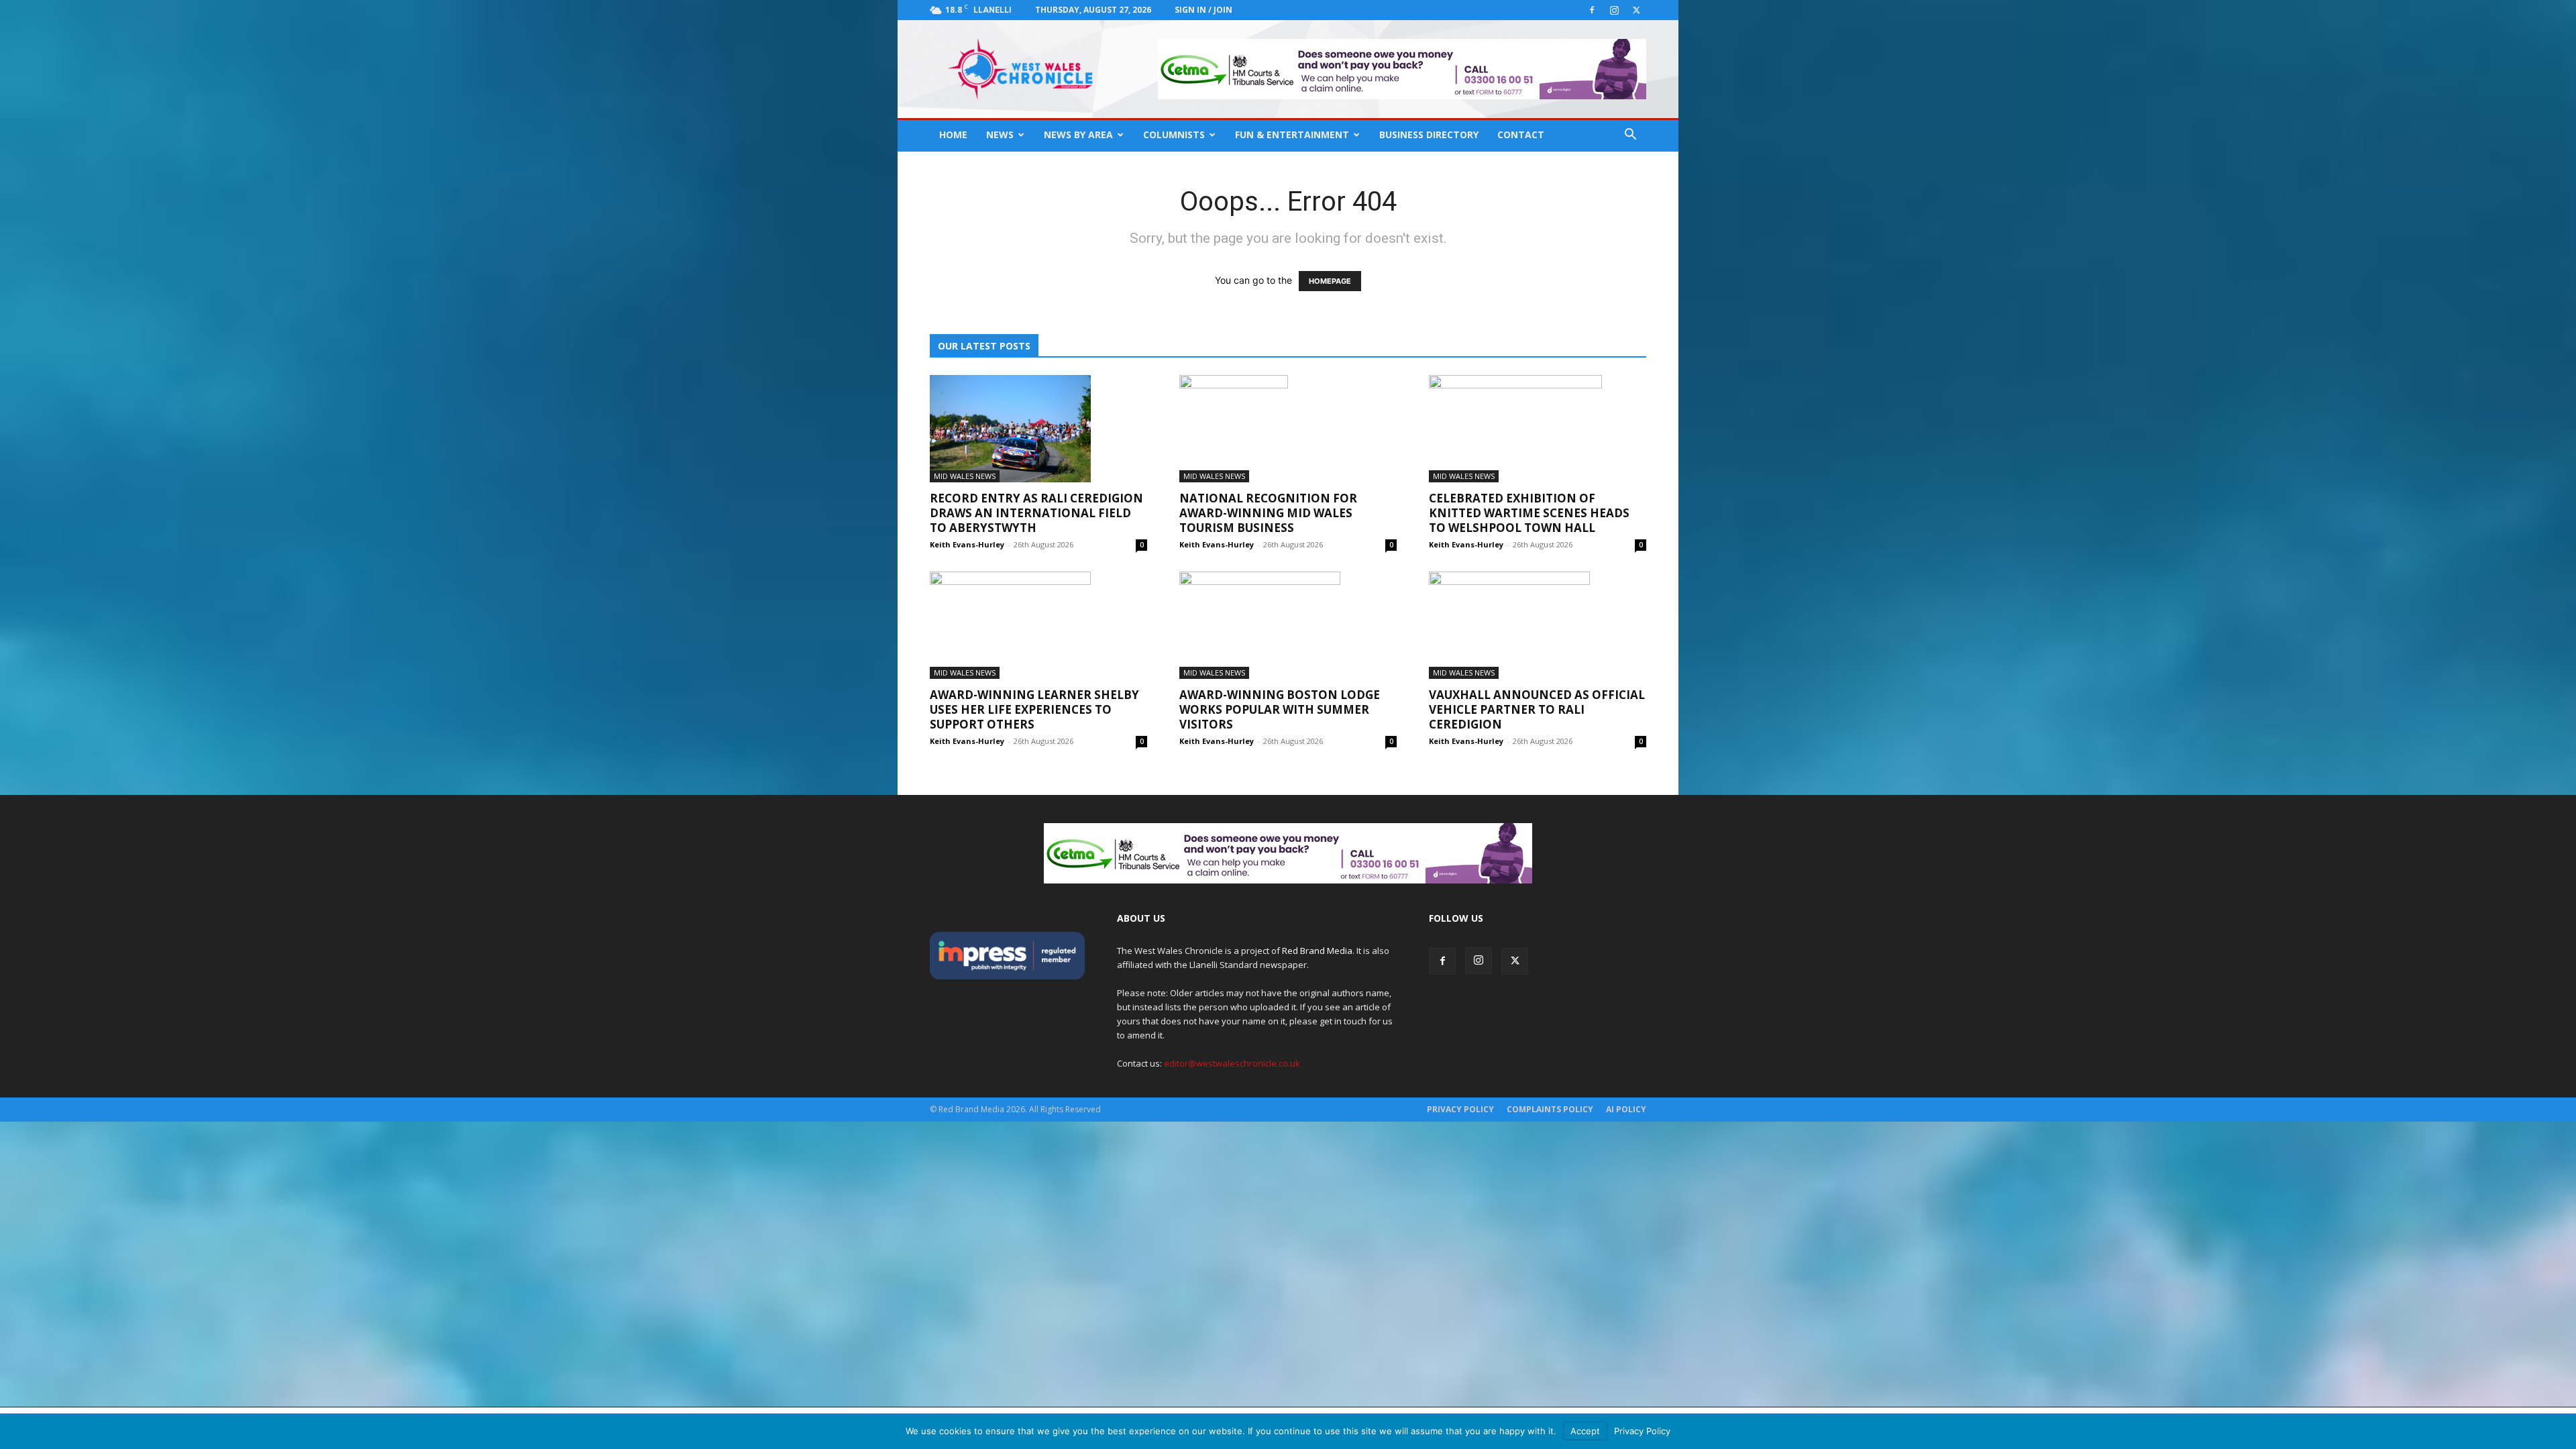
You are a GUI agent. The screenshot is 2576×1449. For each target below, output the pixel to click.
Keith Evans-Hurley (967, 544)
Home (953, 135)
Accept (1585, 1431)
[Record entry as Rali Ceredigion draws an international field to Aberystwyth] (1038, 429)
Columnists (1174, 135)
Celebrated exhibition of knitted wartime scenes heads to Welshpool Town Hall (1529, 513)
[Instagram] (1614, 10)
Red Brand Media (1317, 951)
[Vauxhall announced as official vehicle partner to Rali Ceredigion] (1538, 625)
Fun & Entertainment (1292, 135)
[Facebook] (1592, 10)
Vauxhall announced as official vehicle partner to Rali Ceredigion (1537, 709)
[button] (1630, 136)
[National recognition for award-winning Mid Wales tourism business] (1288, 429)
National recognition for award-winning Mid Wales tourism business (1268, 513)
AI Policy (1626, 1109)
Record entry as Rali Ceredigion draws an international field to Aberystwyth (1036, 513)
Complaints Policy (1550, 1109)
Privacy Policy (1460, 1109)
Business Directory (1429, 135)
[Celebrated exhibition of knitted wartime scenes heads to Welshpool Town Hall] (1538, 429)
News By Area (1078, 135)
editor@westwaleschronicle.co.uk (1232, 1063)
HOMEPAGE (1330, 281)
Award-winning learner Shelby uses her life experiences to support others (1034, 709)
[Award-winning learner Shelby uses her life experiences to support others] (1038, 625)
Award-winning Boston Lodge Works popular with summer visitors (1280, 709)
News (1000, 135)
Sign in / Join (1203, 10)
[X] (1636, 10)
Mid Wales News (965, 476)
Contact (1521, 135)
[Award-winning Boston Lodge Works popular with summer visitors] (1288, 625)
